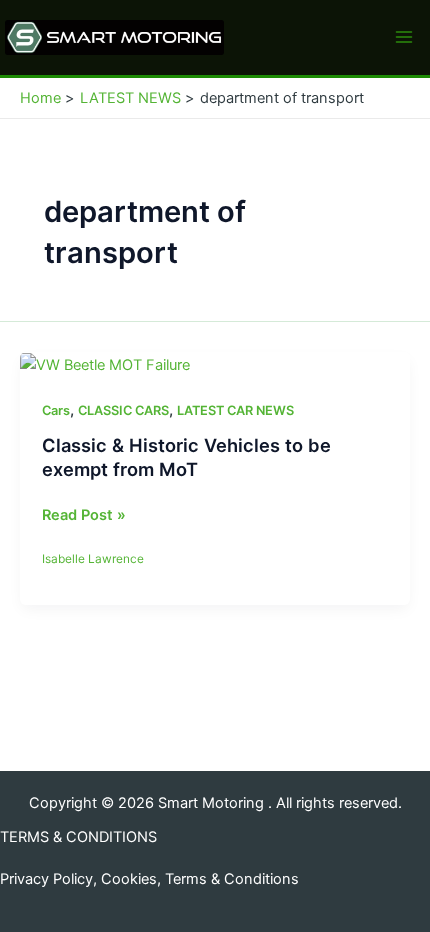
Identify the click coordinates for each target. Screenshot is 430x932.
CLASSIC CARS (123, 410)
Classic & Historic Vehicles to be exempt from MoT (186, 457)
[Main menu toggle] (404, 37)
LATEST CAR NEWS (235, 410)
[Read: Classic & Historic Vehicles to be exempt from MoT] (105, 364)
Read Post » (84, 516)
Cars (56, 410)
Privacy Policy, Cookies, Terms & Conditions (149, 879)
